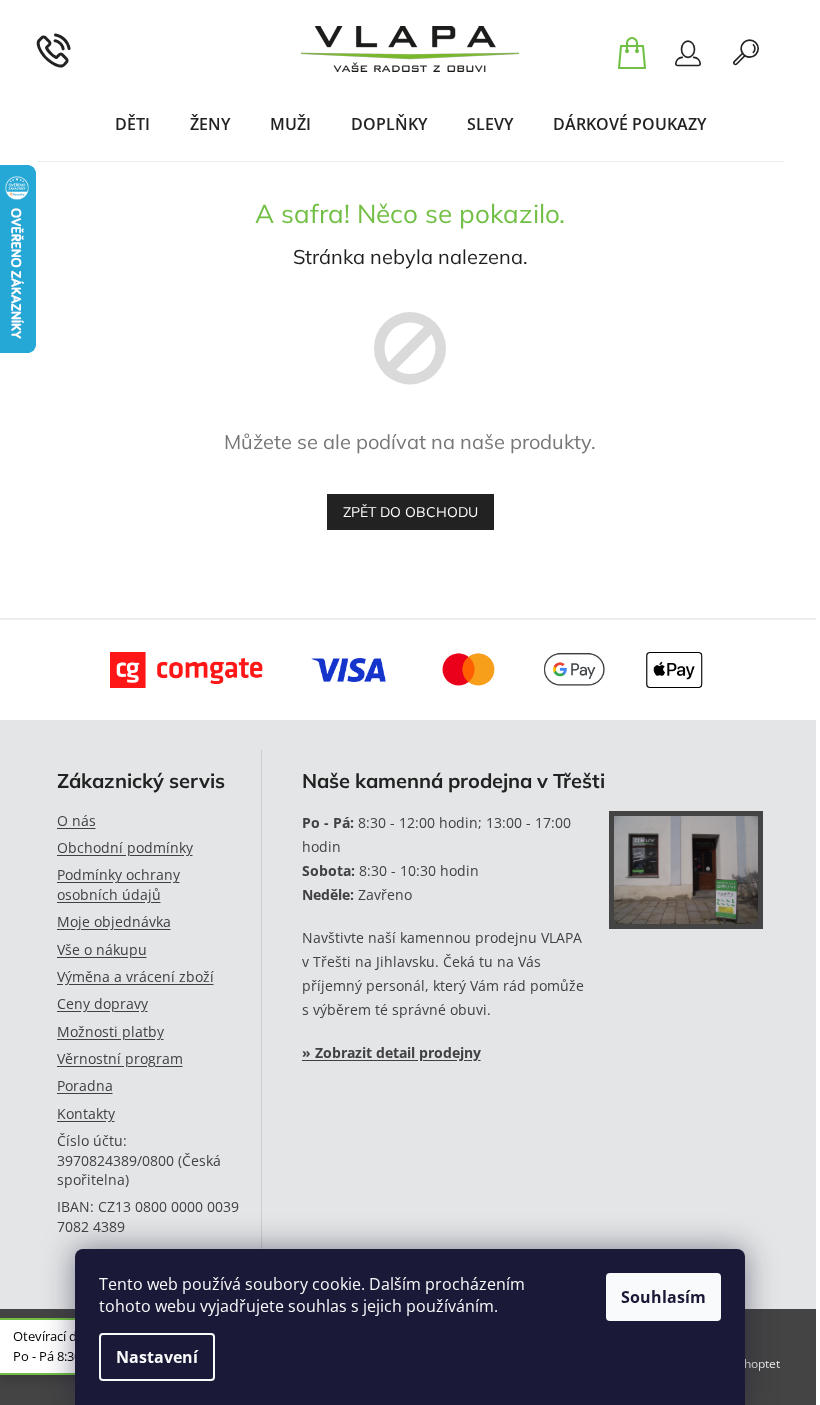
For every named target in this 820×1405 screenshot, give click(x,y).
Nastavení (157, 1357)
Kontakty (86, 1113)
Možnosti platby (110, 1031)
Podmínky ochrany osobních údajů (118, 884)
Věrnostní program (120, 1058)
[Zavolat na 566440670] (79, 49)
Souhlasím (663, 1297)
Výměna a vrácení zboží (135, 976)
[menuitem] (132, 124)
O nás (76, 820)
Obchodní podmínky (125, 847)
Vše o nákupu (102, 949)
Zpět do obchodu (410, 512)
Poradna (85, 1085)
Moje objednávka (114, 921)
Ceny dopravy (102, 1003)
